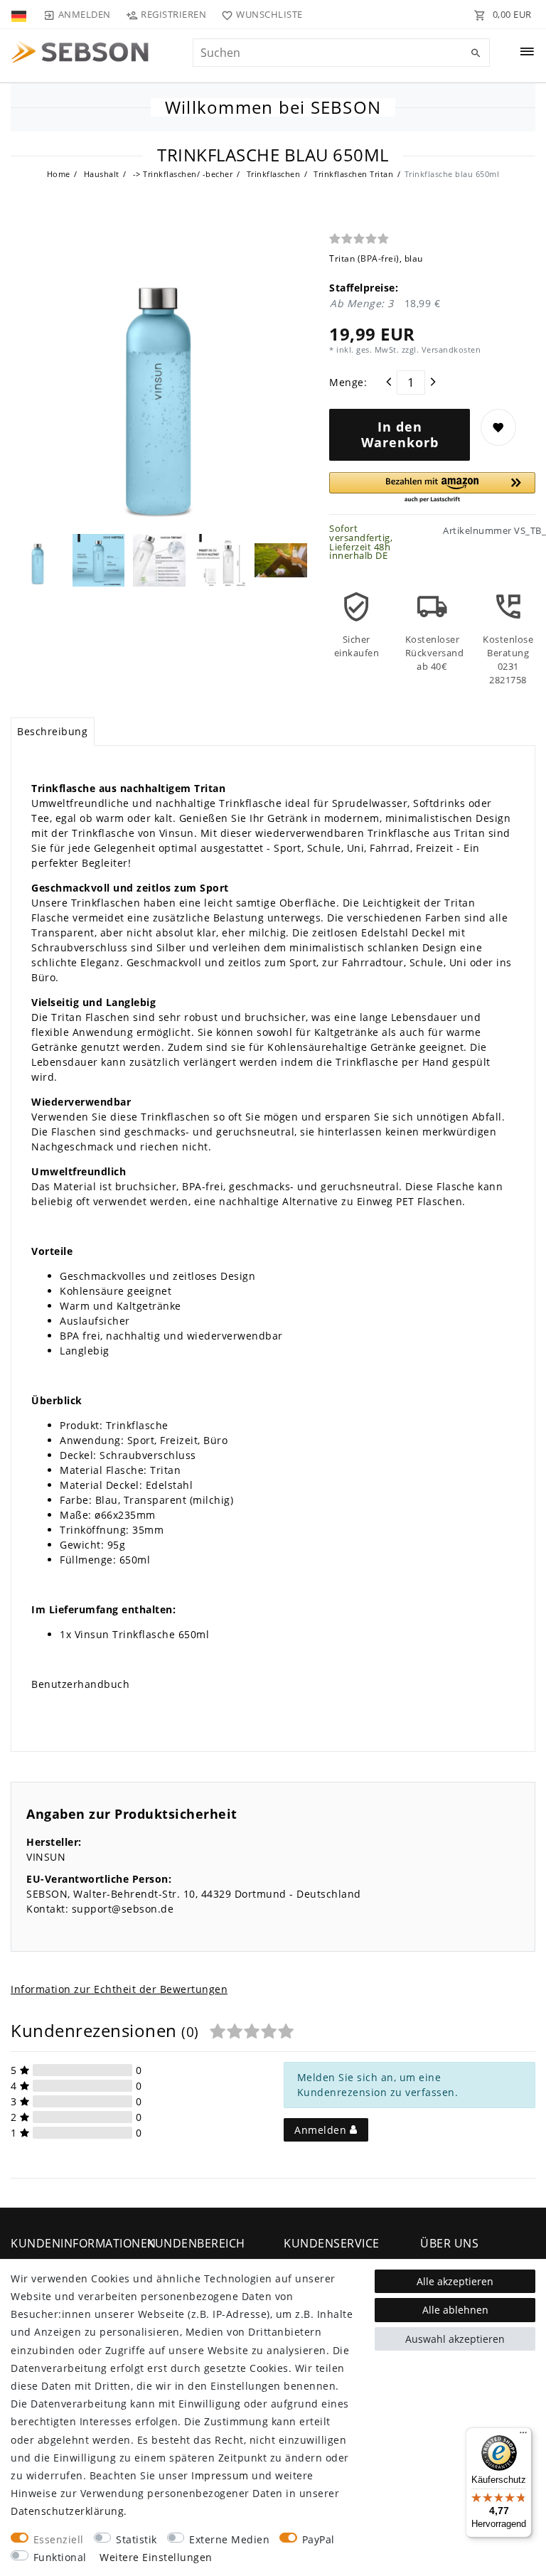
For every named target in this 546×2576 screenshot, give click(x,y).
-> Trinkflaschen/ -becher (181, 174)
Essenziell (59, 2539)
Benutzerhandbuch (80, 1684)
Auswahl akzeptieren (455, 2339)
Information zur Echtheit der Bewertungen (119, 1989)
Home (59, 174)
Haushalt (100, 174)
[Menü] (523, 2436)
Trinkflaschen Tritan (353, 174)
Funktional (60, 2557)
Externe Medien (229, 2539)
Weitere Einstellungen (156, 2557)
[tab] (53, 732)
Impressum (220, 2475)
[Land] (20, 14)
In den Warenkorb (400, 434)
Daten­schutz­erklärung (67, 2511)
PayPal (318, 2539)
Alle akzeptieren (455, 2281)
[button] (432, 488)
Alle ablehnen (455, 2310)
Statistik (136, 2539)
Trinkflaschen (272, 174)
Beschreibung (52, 731)
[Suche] (476, 53)
